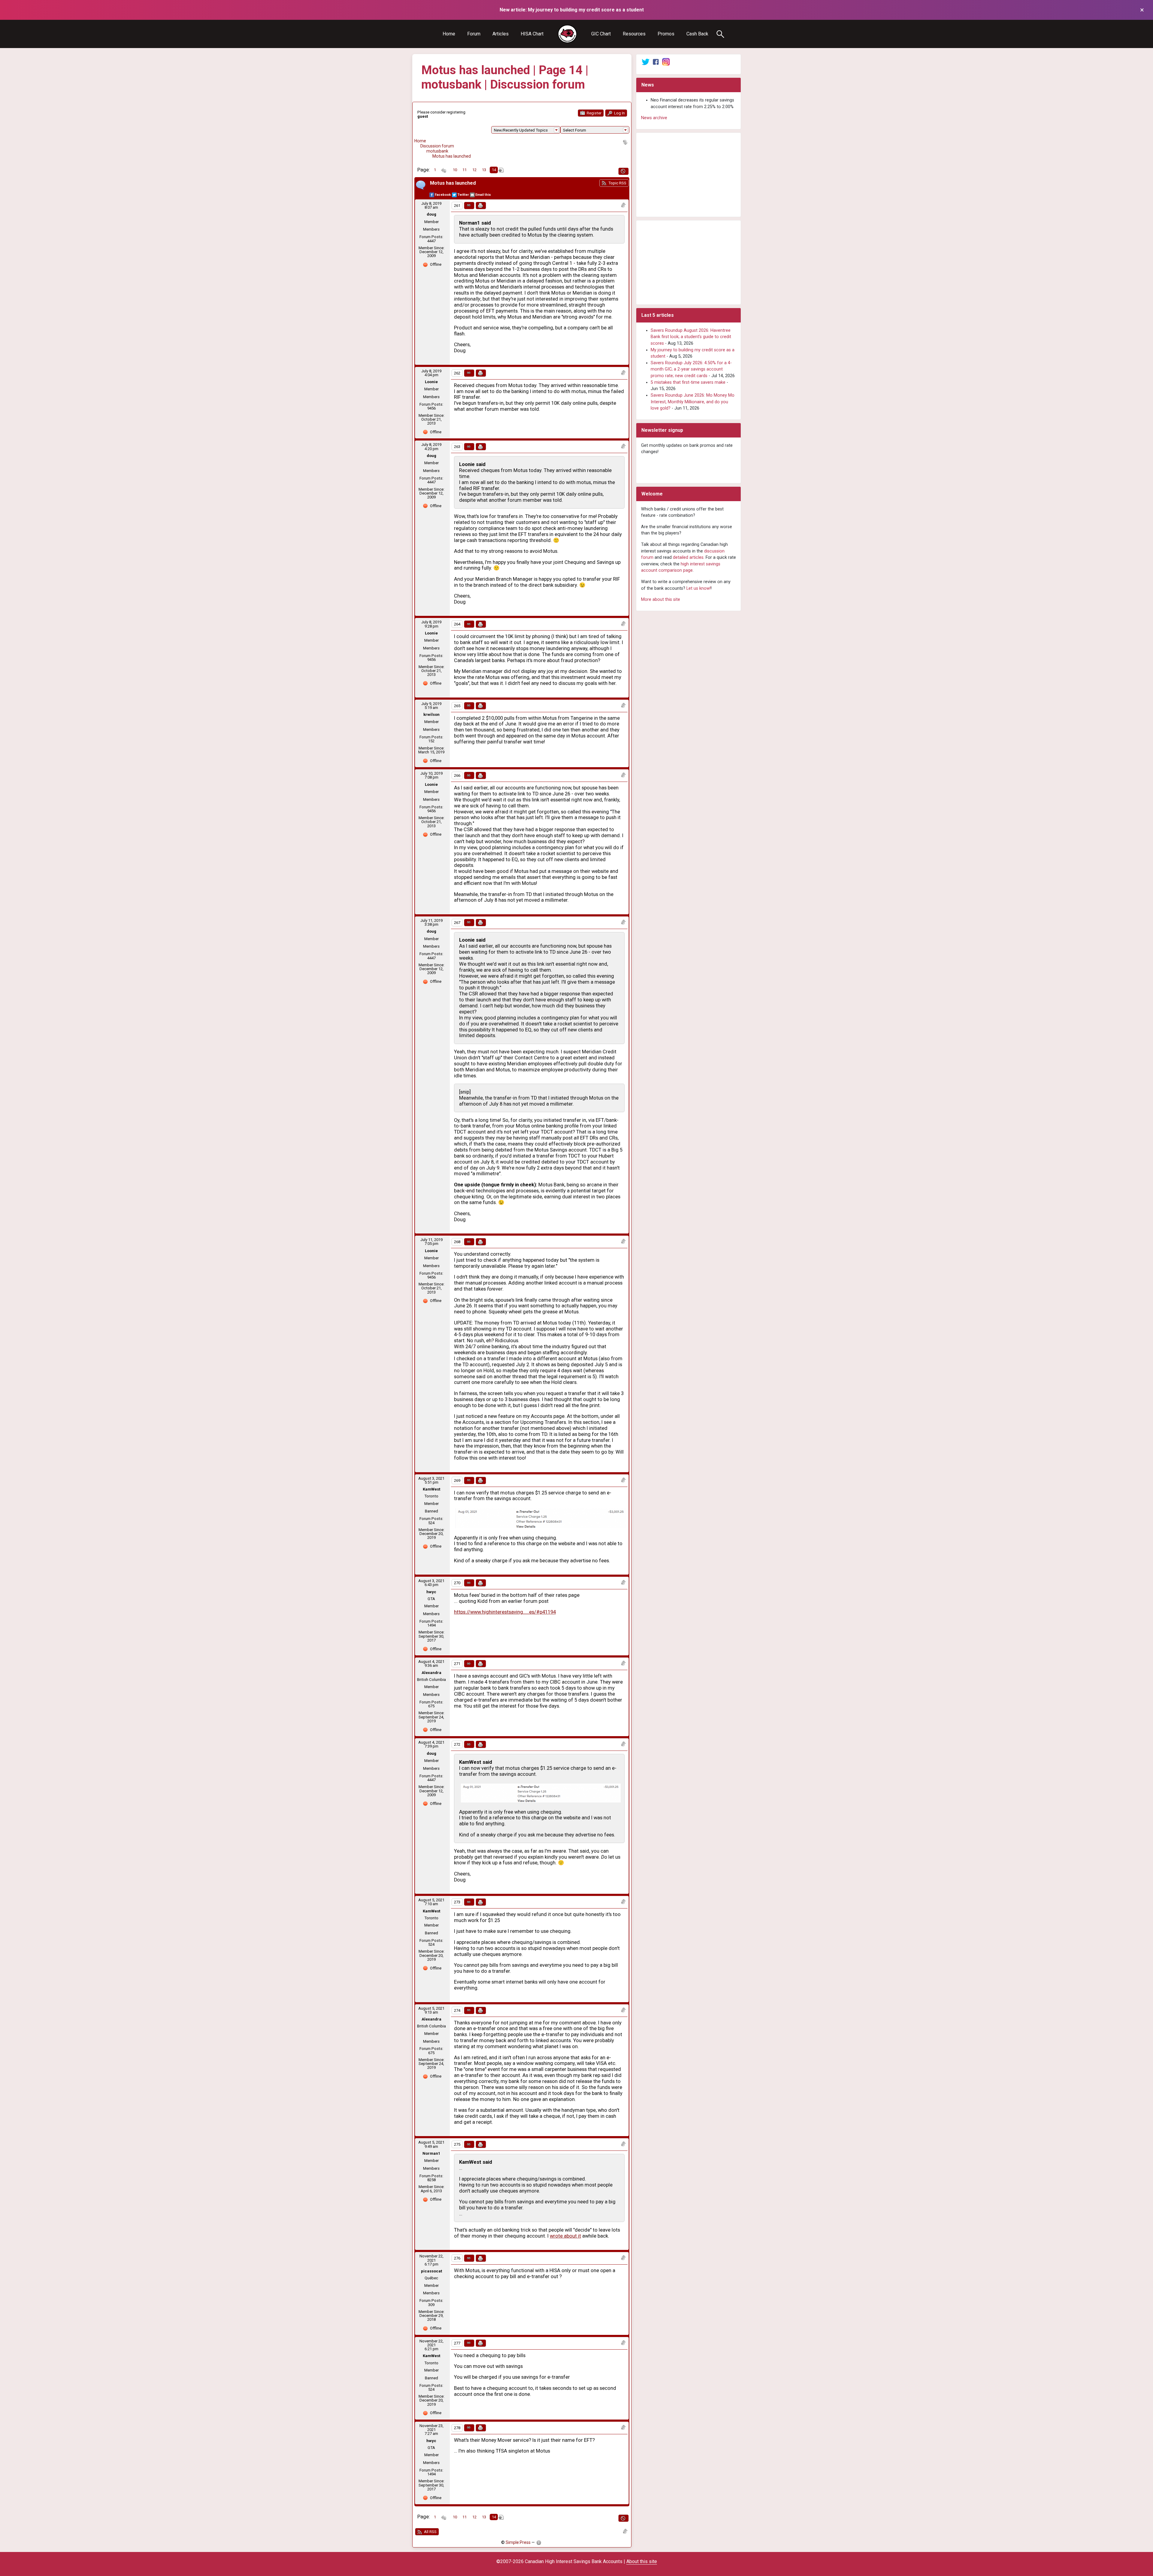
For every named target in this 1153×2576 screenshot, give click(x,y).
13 (484, 170)
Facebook (443, 195)
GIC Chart (601, 34)
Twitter (463, 195)
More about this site (661, 599)
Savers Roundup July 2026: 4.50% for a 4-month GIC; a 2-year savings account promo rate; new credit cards (691, 369)
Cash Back (697, 34)
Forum (474, 34)
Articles (501, 34)
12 (474, 170)
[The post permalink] (469, 206)
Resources (634, 34)
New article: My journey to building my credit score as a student (572, 10)
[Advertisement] (688, 175)
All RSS (430, 2532)
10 (455, 170)
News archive (654, 118)
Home (449, 34)
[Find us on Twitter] (646, 62)
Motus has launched (452, 156)
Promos (666, 34)
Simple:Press (518, 2542)
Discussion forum (437, 146)
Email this (483, 195)
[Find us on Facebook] (656, 62)
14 (494, 170)
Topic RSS (617, 183)
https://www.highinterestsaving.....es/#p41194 (505, 1612)
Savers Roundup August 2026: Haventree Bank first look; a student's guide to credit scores (691, 337)
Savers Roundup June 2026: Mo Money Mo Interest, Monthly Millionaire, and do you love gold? (693, 402)
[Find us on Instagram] (666, 62)
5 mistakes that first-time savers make (688, 382)
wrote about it (565, 2236)
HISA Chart (532, 34)
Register (594, 113)
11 (465, 170)
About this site (642, 2561)
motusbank (437, 151)
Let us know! (699, 588)
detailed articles (688, 557)
